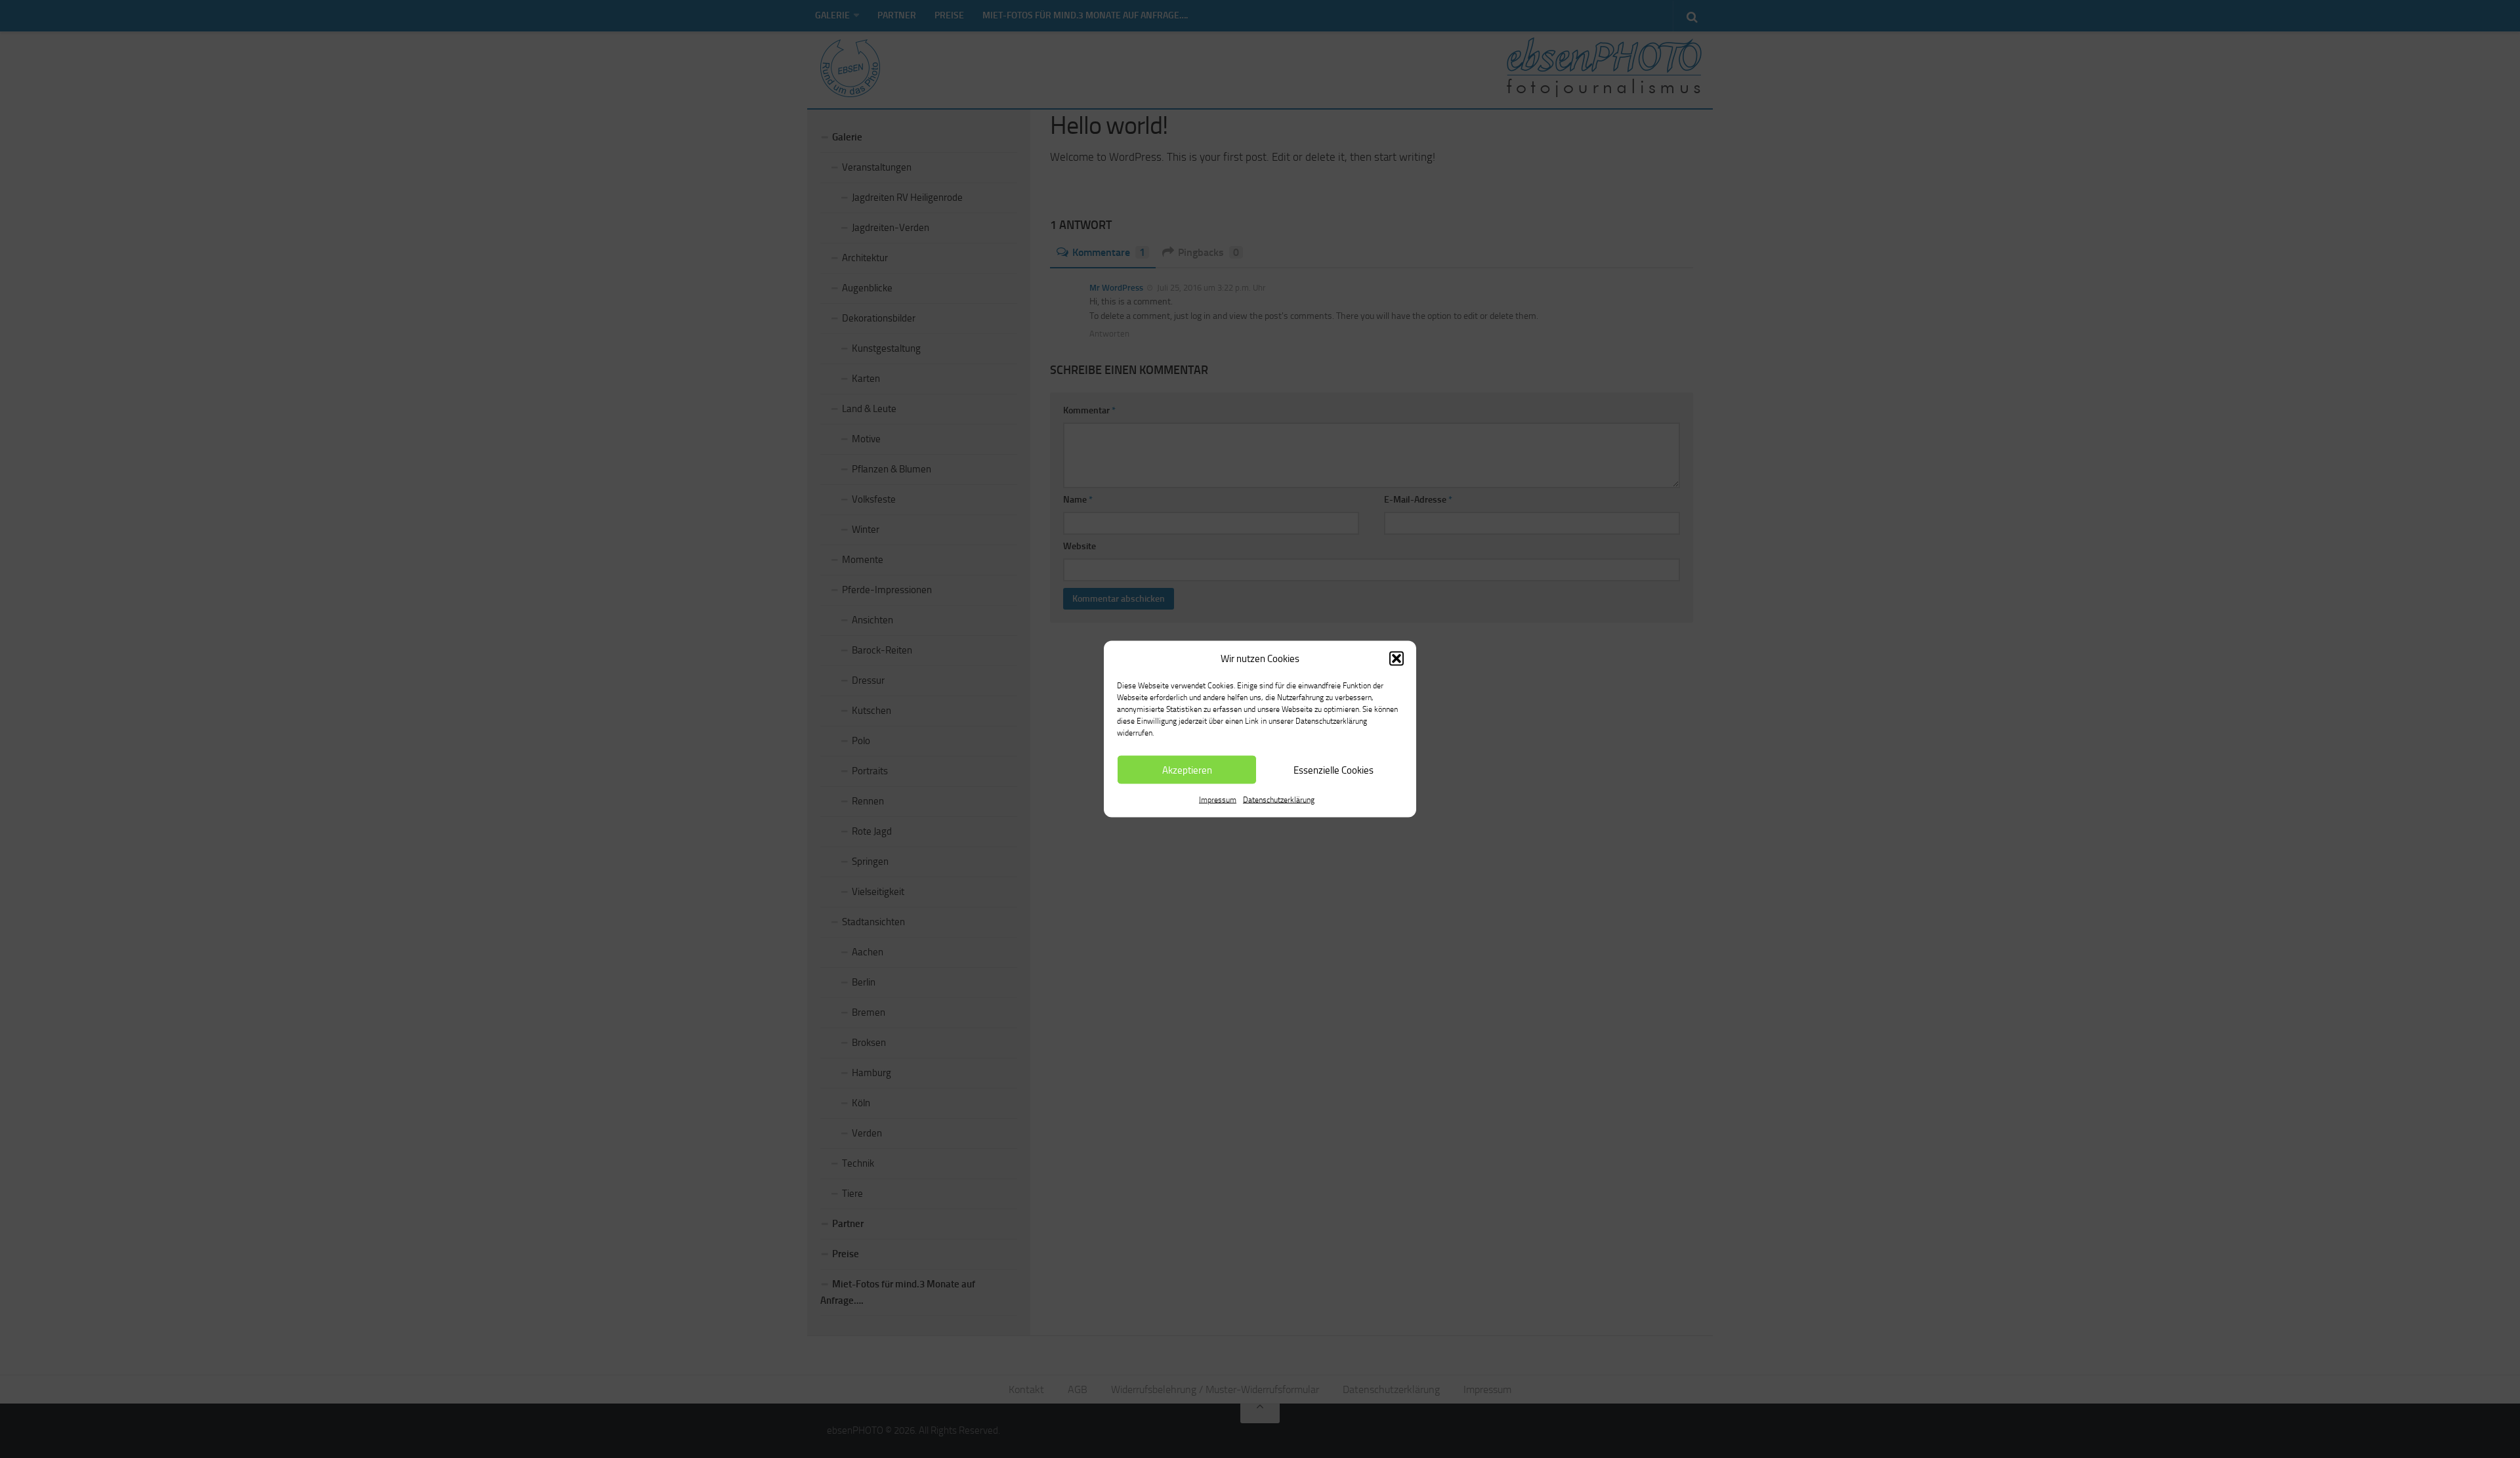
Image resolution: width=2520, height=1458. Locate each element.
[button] (1396, 659)
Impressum (1218, 800)
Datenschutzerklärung (1279, 800)
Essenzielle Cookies (1333, 770)
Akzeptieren (1187, 770)
